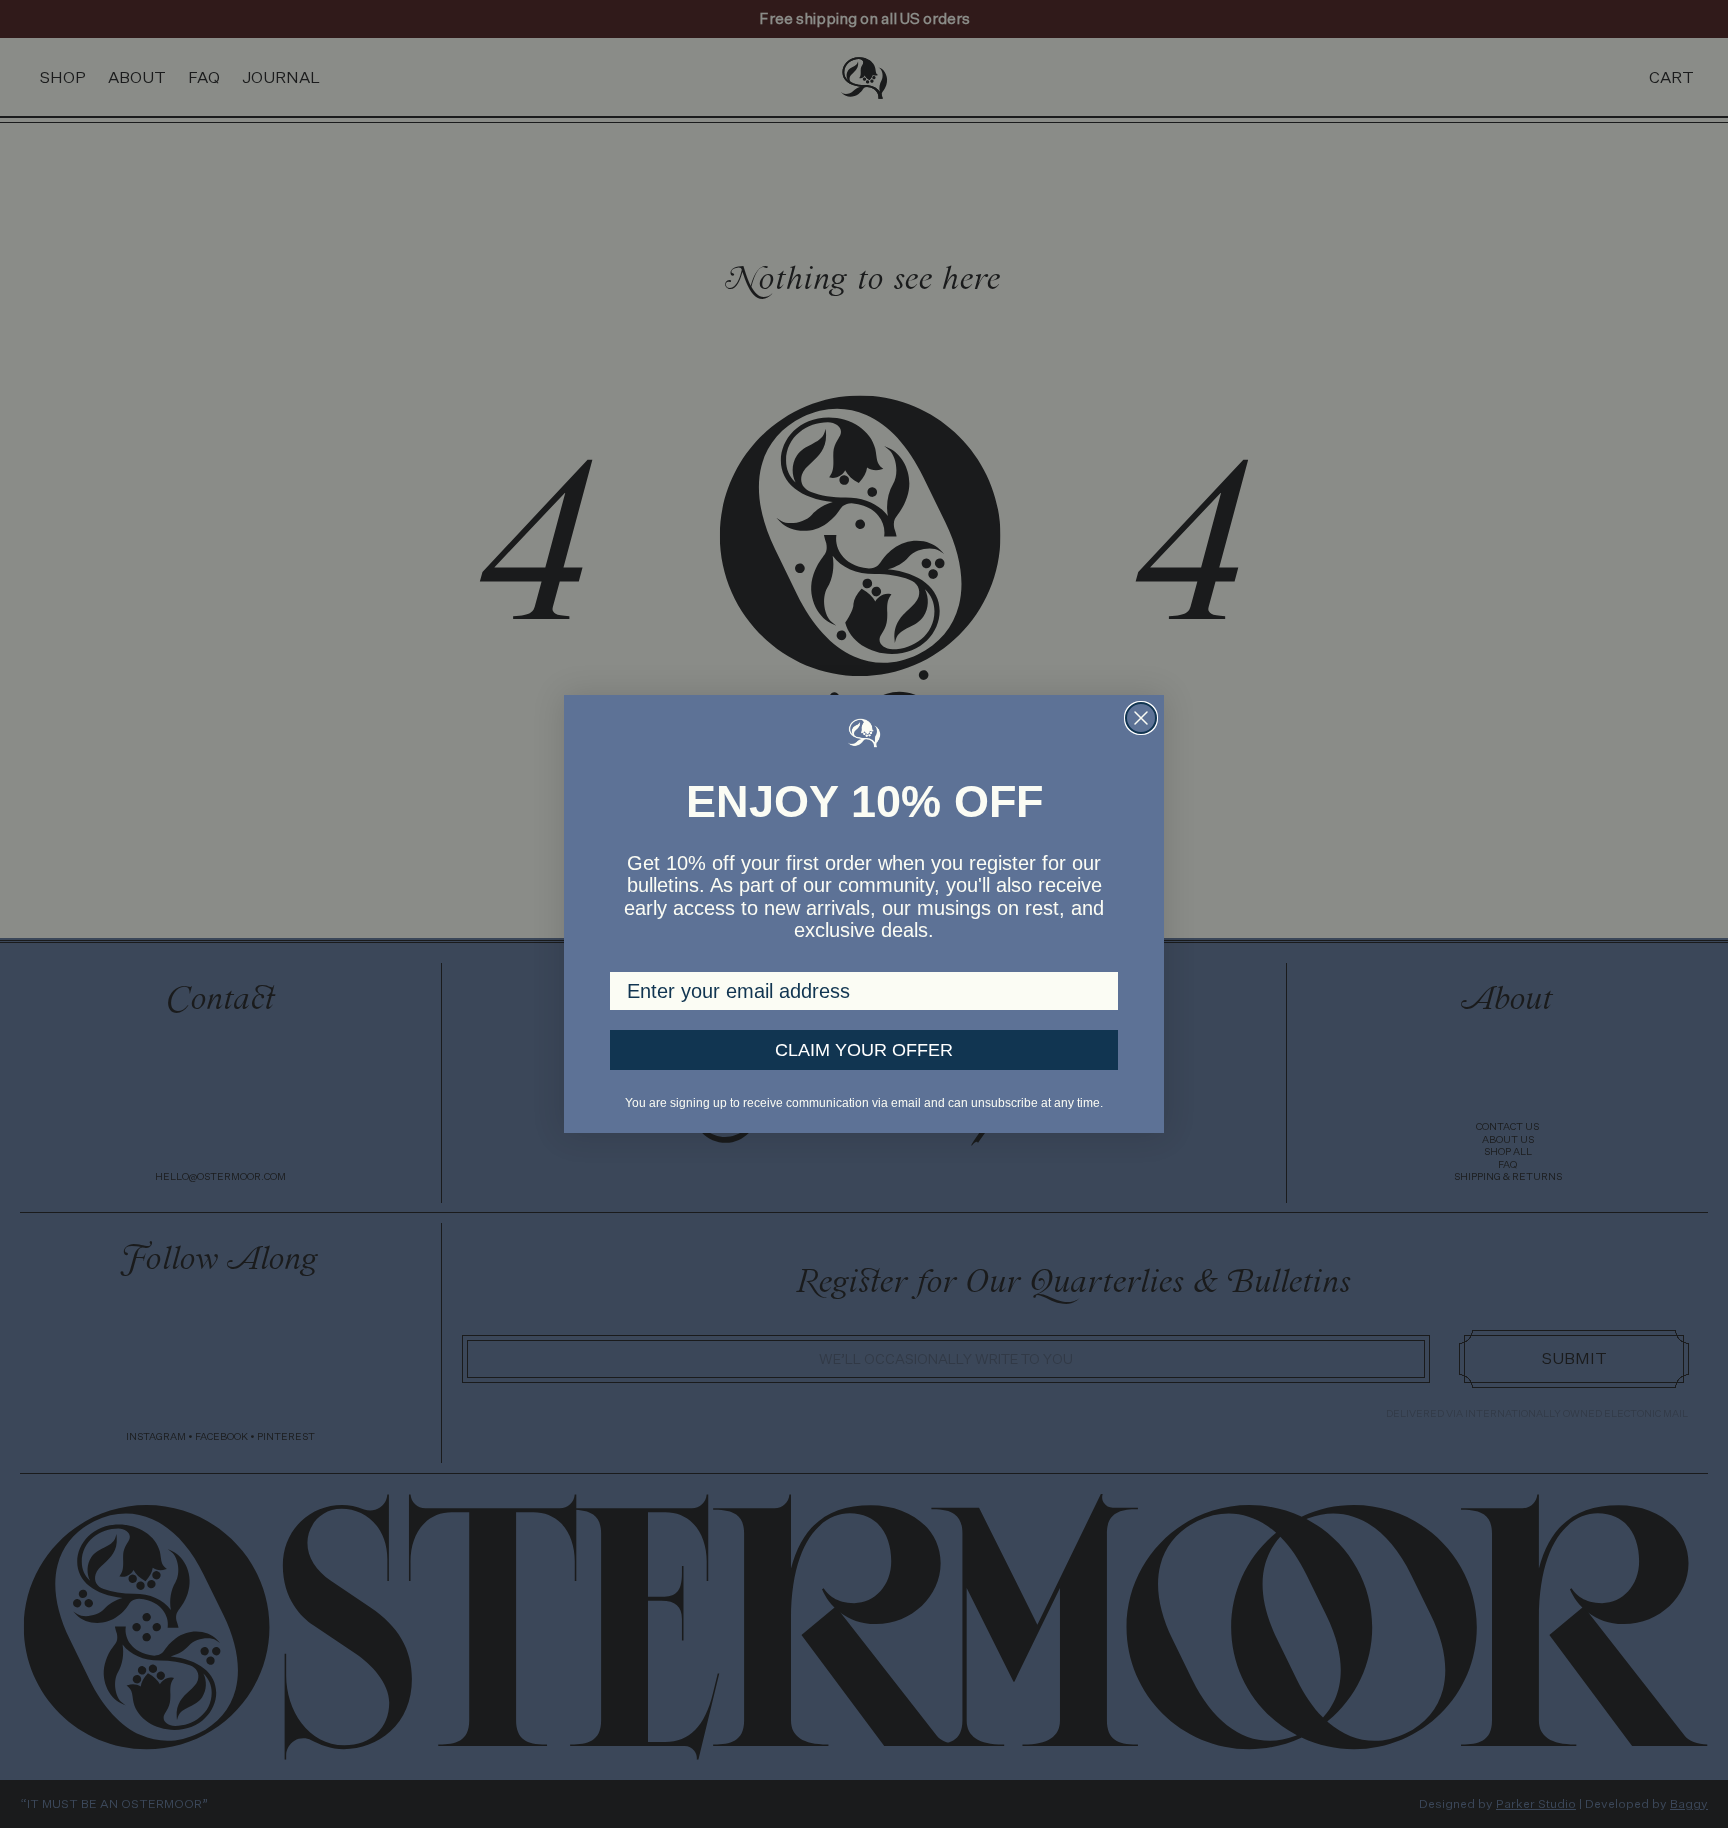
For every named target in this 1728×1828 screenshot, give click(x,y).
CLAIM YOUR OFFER (864, 1050)
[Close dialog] (1141, 718)
